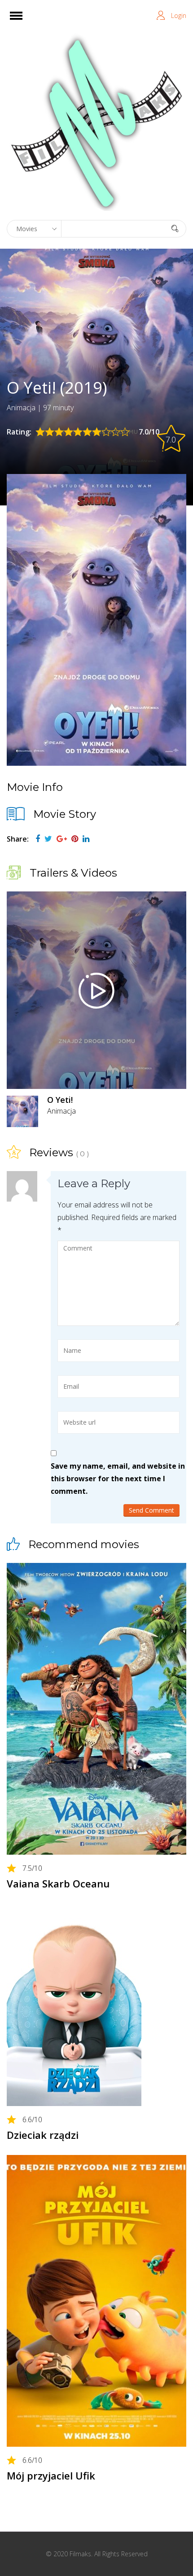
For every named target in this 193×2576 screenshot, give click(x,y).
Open (24, 21)
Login (179, 15)
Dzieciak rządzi (43, 2135)
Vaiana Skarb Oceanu (58, 1883)
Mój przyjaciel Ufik (51, 2475)
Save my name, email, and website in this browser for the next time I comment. (118, 1479)
